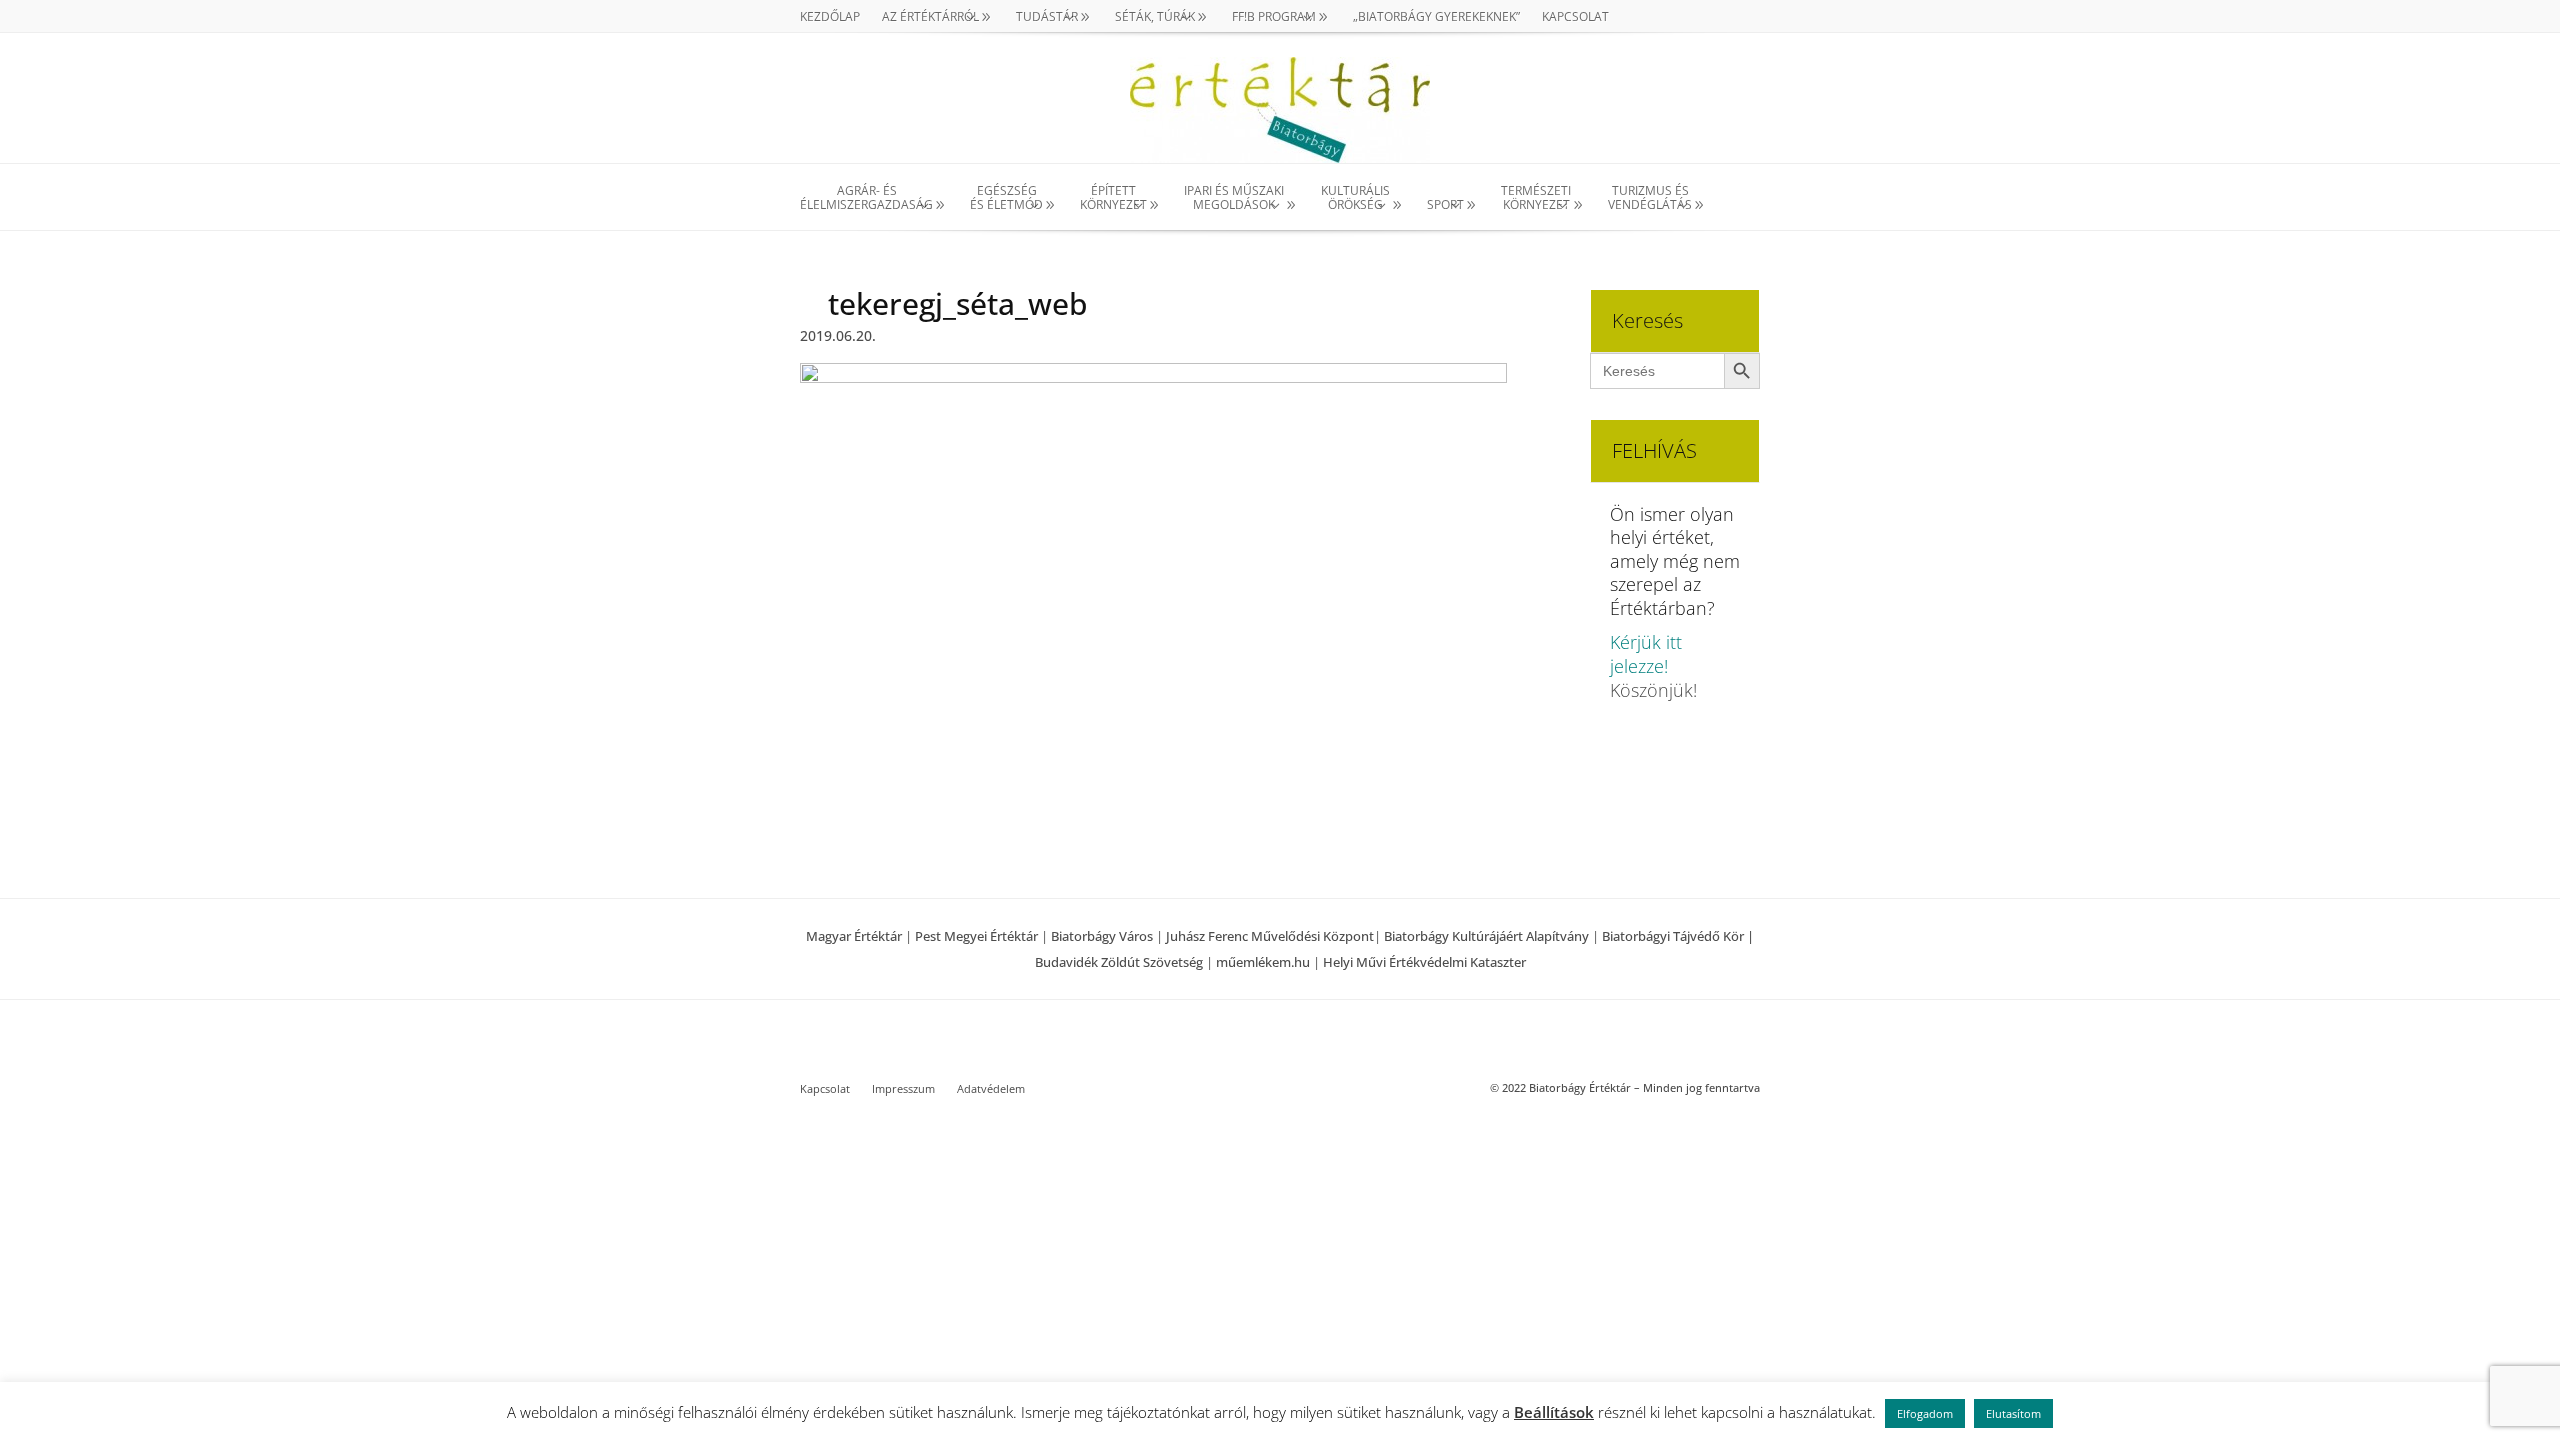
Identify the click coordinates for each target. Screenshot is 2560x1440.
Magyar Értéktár (854, 936)
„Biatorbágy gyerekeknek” (1436, 17)
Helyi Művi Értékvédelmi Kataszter (1424, 962)
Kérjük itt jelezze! (1646, 654)
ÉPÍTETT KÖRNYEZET (1113, 198)
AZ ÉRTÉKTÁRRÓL (930, 17)
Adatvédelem (991, 1089)
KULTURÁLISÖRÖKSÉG (1355, 198)
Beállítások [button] (1554, 1412)
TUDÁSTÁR (1047, 17)
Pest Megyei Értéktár (976, 936)
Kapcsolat (1575, 17)
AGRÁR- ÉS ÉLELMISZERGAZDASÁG (866, 198)
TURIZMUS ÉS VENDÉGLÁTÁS (1650, 198)
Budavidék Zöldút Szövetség (1120, 962)
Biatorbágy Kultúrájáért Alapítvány (1486, 936)
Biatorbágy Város (1102, 936)
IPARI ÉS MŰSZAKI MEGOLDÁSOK (1234, 198)
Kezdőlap (830, 17)
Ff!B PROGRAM (1274, 17)
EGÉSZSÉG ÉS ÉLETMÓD (1006, 198)
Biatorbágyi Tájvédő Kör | (1678, 936)
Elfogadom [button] (1925, 1413)
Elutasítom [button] (2013, 1413)
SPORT (1445, 204)
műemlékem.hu (1263, 962)
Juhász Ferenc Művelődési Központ (1270, 936)
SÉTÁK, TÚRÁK (1155, 17)
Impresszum (903, 1089)
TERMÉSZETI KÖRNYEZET (1536, 198)
